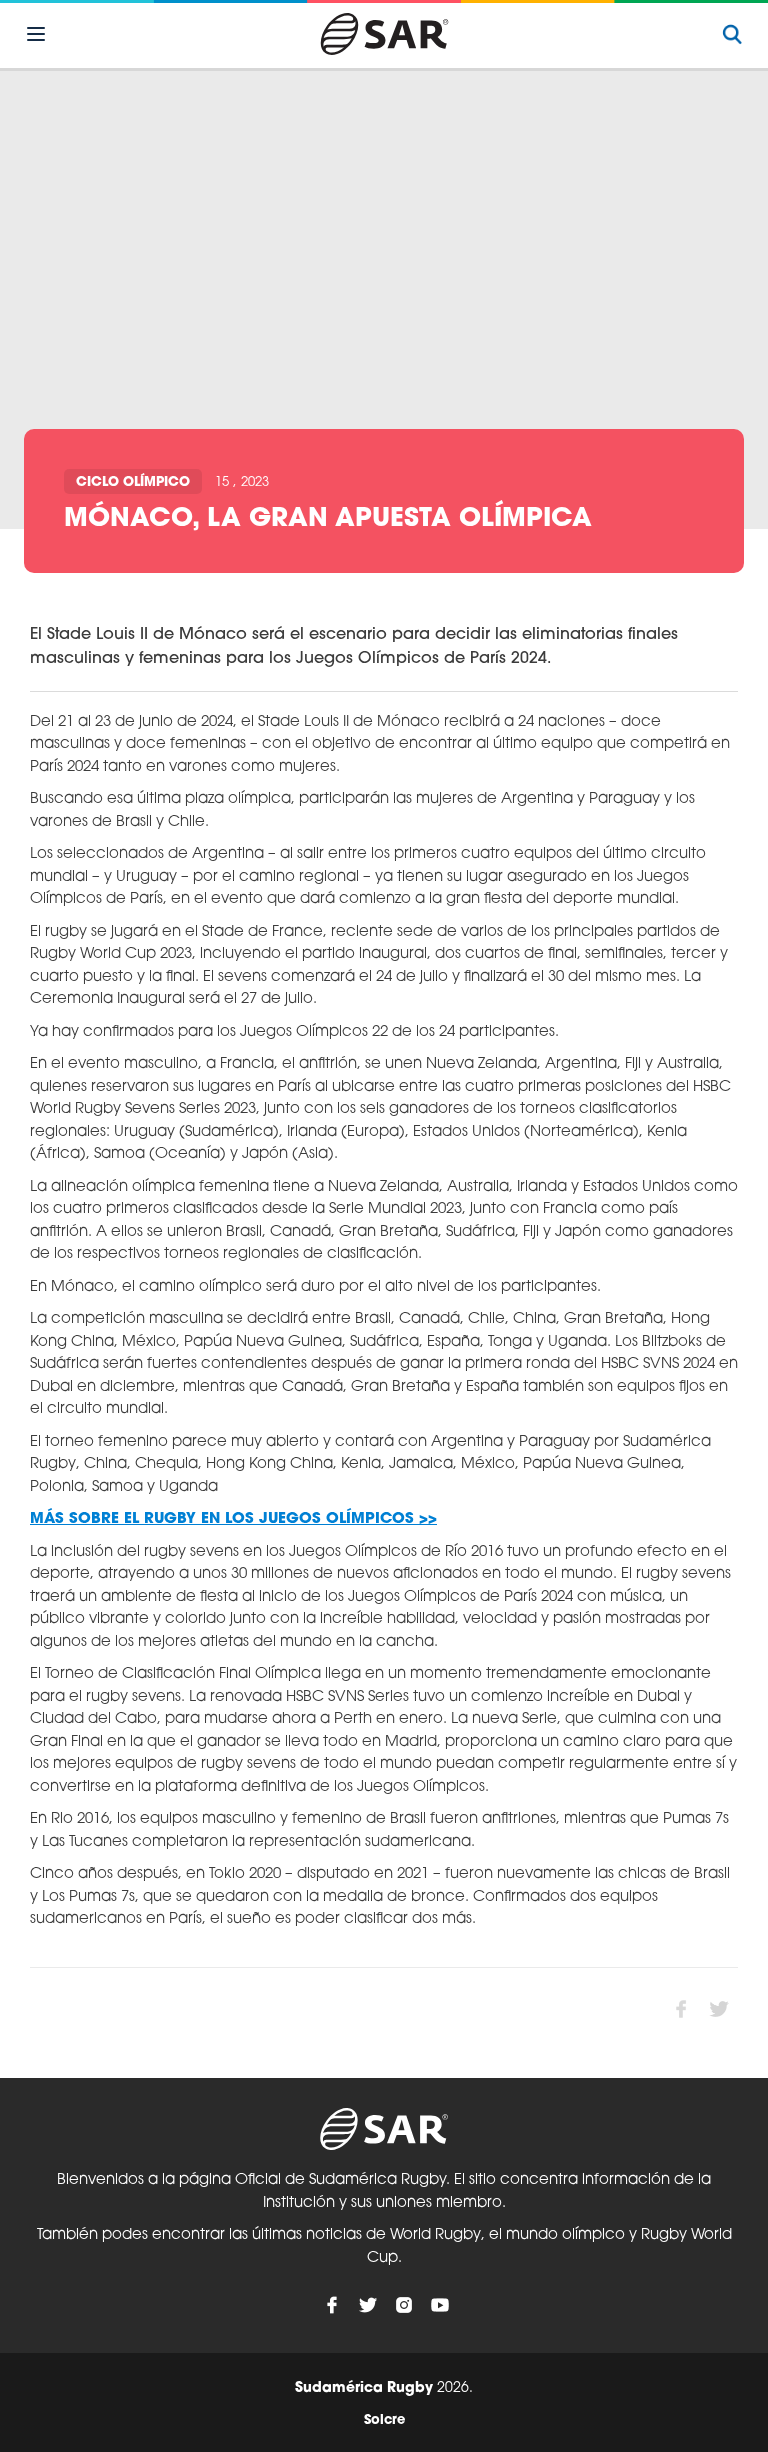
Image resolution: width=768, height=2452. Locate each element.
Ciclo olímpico (133, 482)
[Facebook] (332, 2305)
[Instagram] (404, 2305)
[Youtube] (440, 2305)
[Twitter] (368, 2305)
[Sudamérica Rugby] (384, 34)
